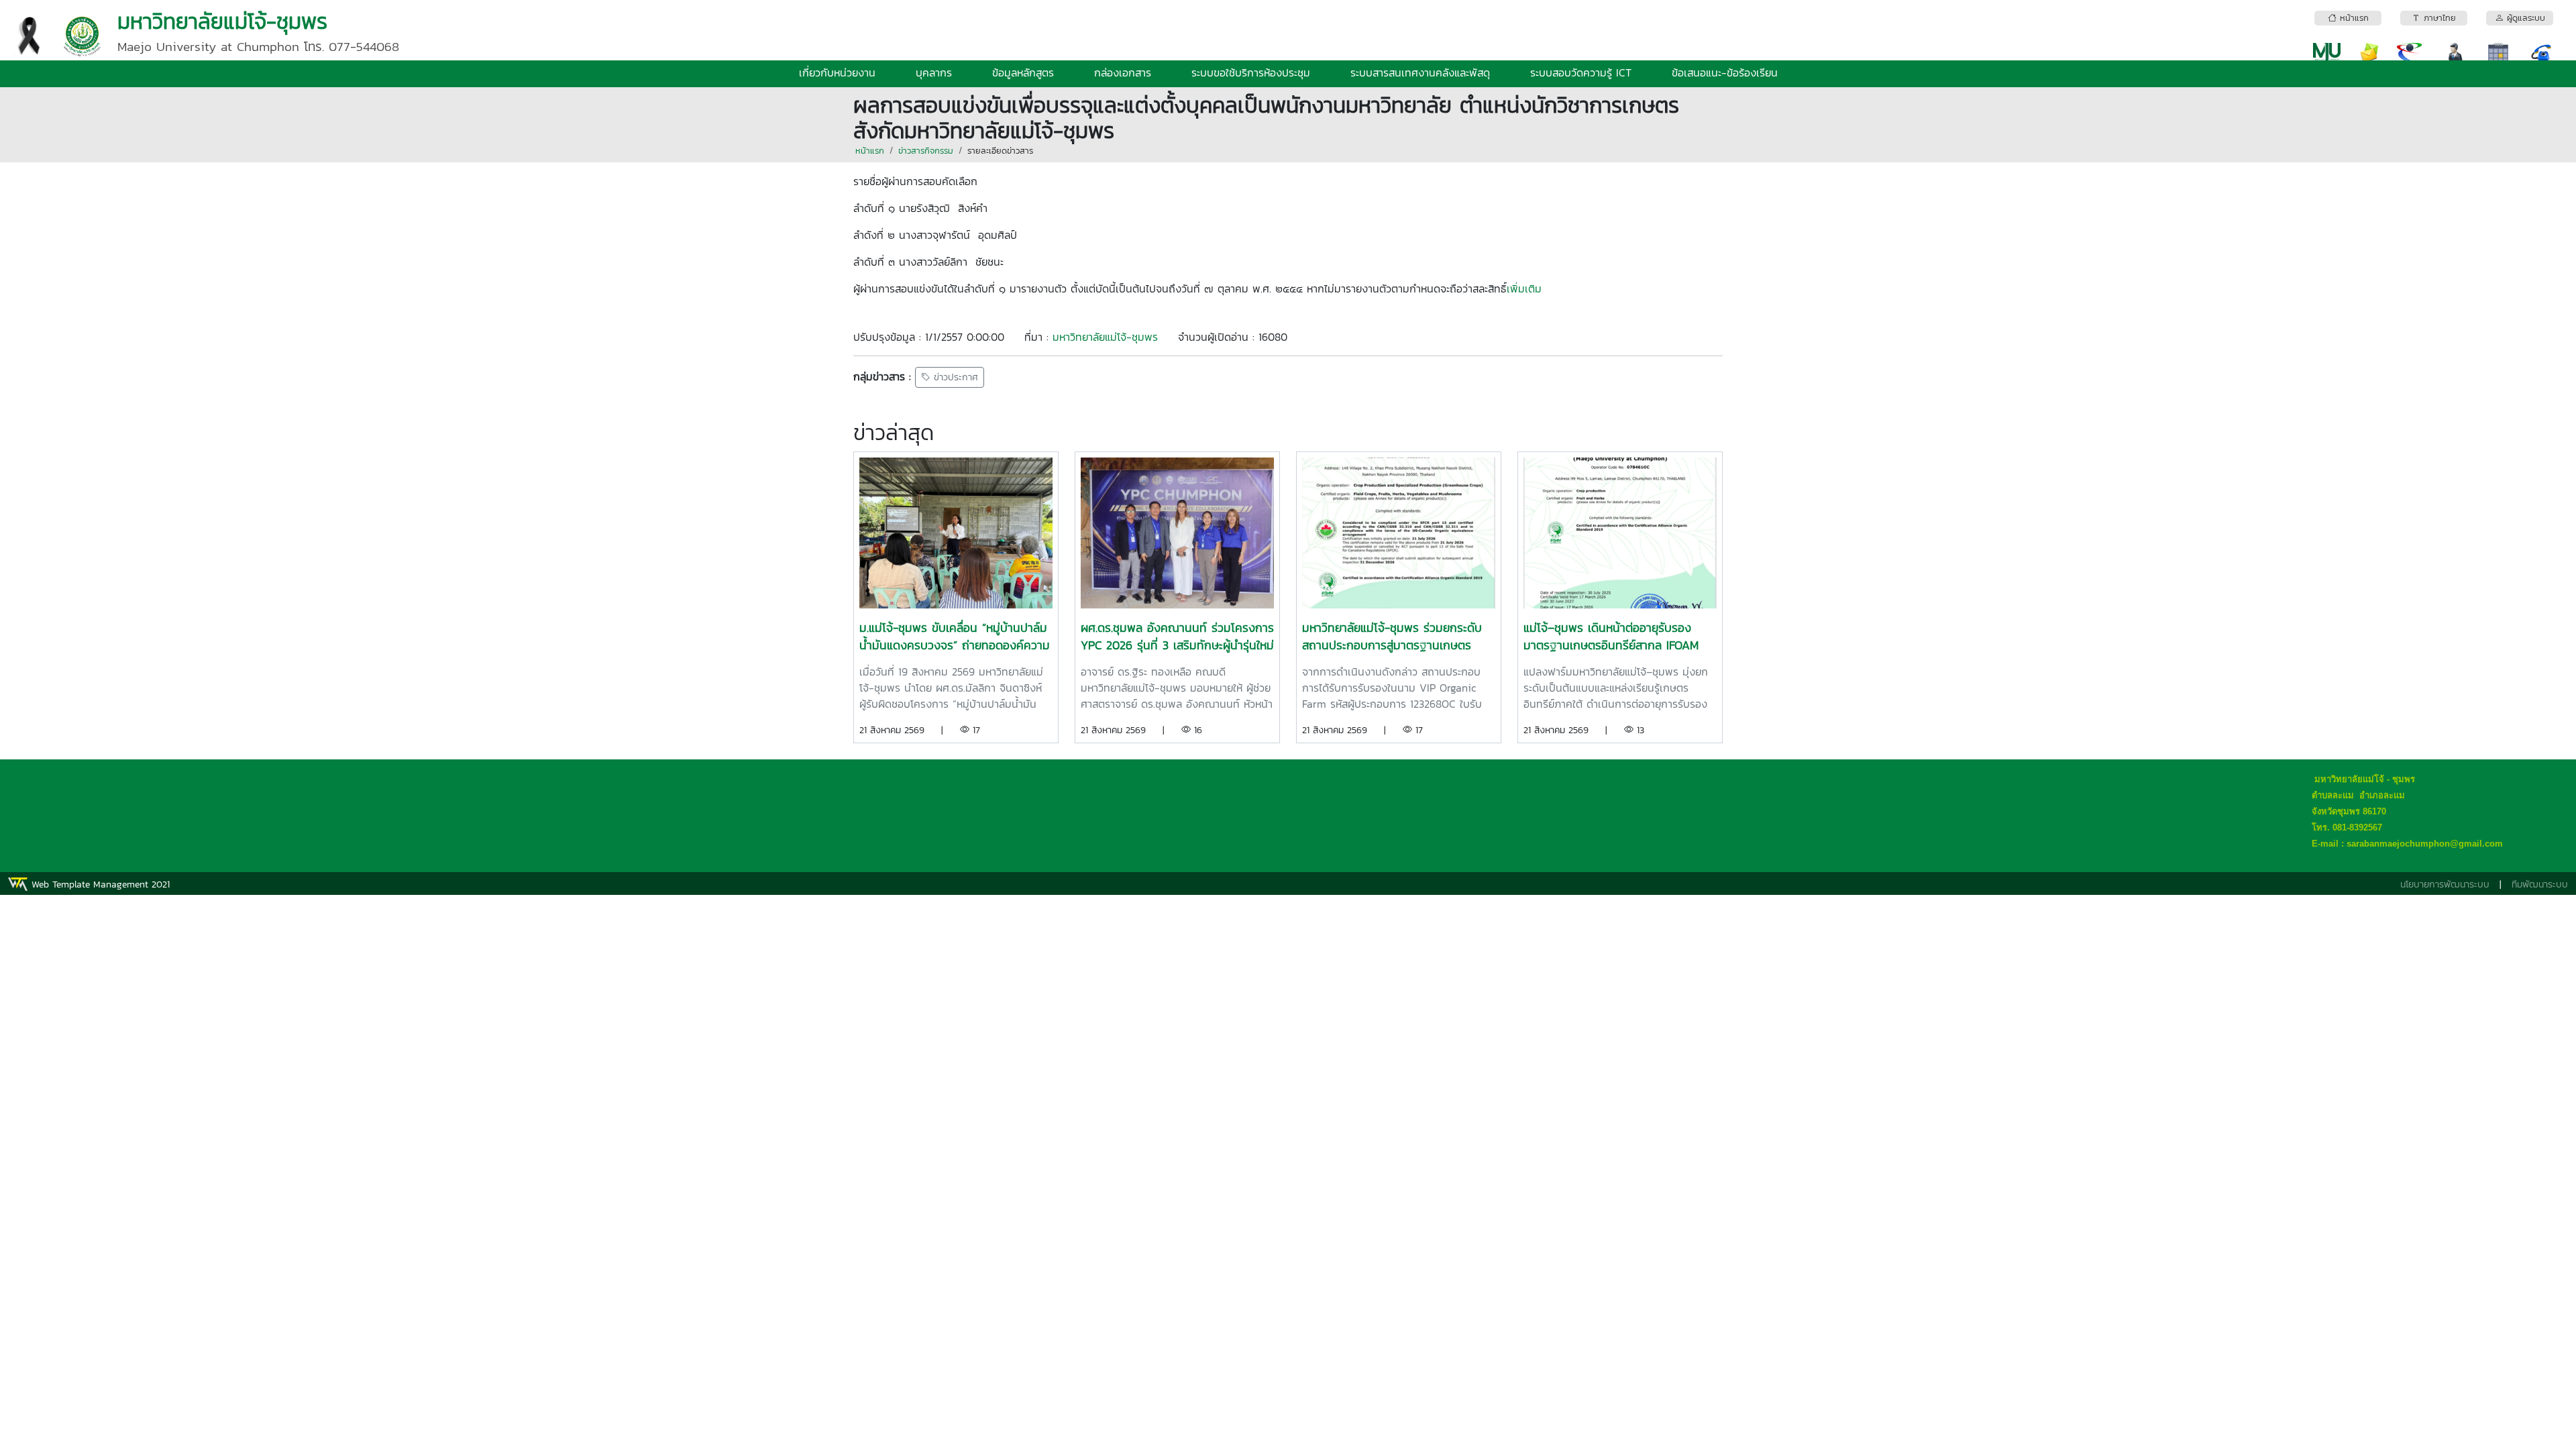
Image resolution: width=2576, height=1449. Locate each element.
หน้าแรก (870, 151)
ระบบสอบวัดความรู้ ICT (1581, 72)
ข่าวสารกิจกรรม (926, 151)
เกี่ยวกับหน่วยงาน (837, 72)
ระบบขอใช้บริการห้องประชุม (1251, 72)
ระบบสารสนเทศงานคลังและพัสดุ (1420, 72)
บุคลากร (934, 72)
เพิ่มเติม (1524, 288)
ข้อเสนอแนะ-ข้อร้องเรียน (1725, 72)
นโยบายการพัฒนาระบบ (2445, 884)
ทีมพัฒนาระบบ (2540, 884)
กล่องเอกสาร (1123, 72)
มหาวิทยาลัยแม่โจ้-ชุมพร (1105, 337)
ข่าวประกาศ (954, 377)
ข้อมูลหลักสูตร (1023, 72)
